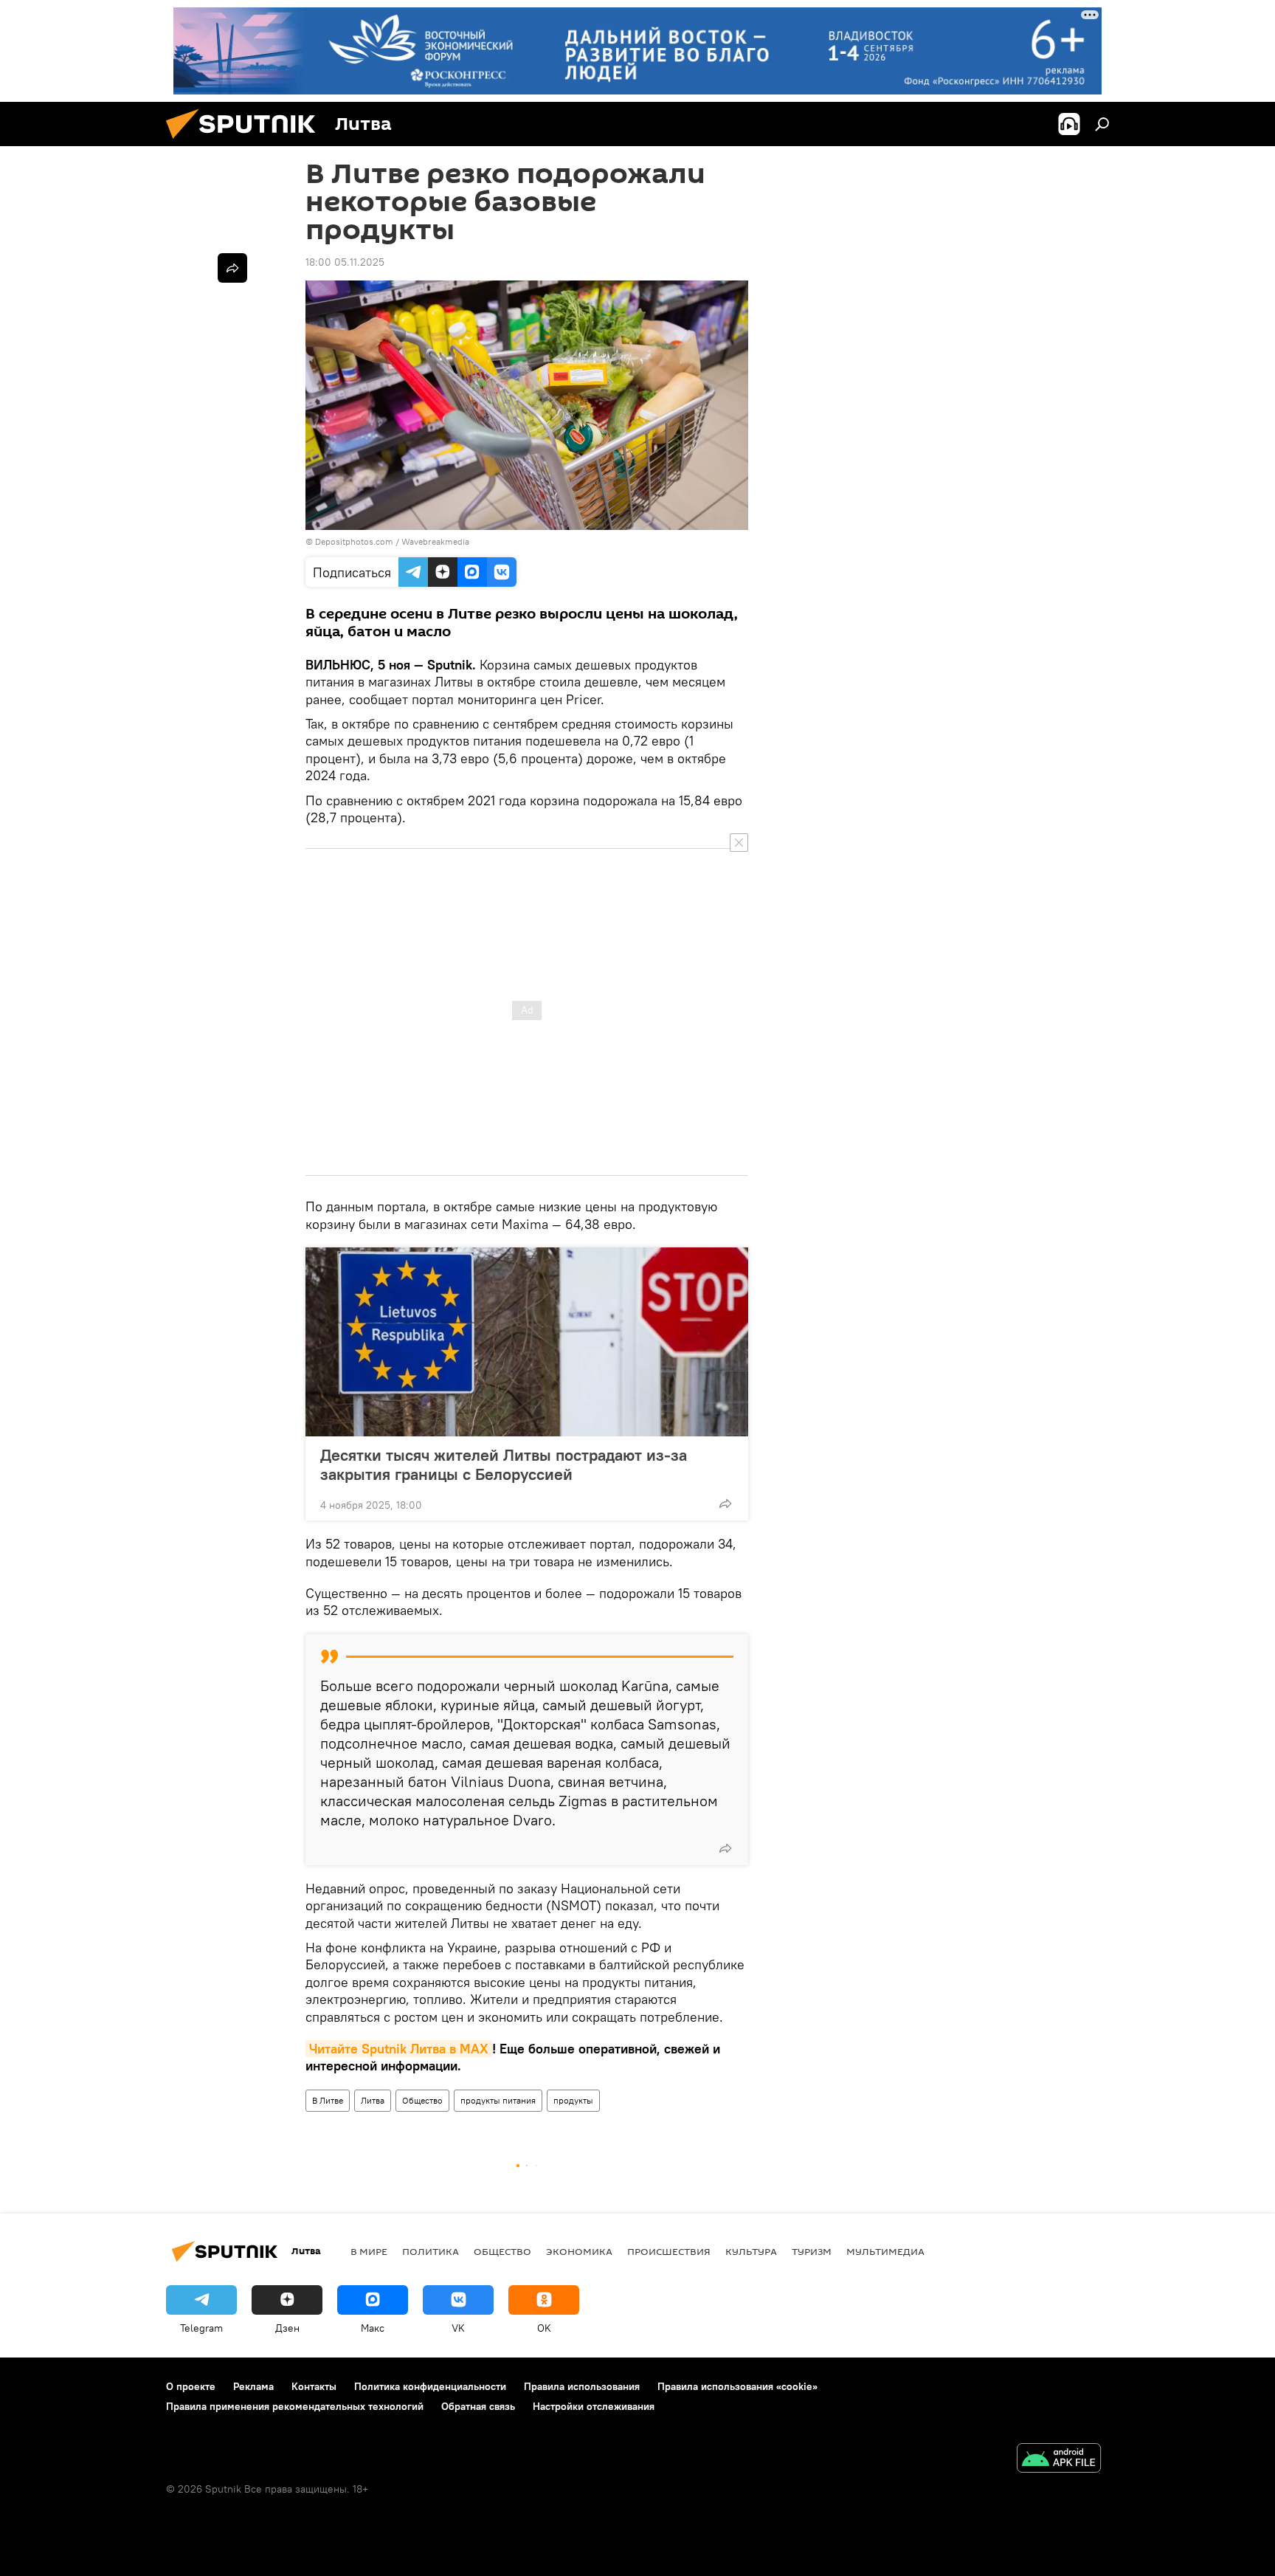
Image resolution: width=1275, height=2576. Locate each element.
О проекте (191, 2386)
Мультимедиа (885, 2251)
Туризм (812, 2251)
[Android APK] (1059, 2460)
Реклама (253, 2386)
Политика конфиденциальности (430, 2386)
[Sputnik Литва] (246, 142)
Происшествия (669, 2251)
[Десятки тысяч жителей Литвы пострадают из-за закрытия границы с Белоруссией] (527, 1342)
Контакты (314, 2386)
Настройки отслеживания (594, 2406)
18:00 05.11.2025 (345, 262)
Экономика (579, 2251)
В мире (369, 2251)
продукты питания (498, 2100)
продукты (573, 2100)
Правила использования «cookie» (737, 2386)
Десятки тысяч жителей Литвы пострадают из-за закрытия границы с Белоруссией (504, 1464)
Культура (751, 2251)
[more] (725, 1504)
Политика (431, 2251)
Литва (373, 2100)
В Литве (328, 2100)
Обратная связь (478, 2406)
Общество (422, 2100)
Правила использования (582, 2386)
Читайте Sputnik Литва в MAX (399, 2049)
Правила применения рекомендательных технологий (295, 2406)
